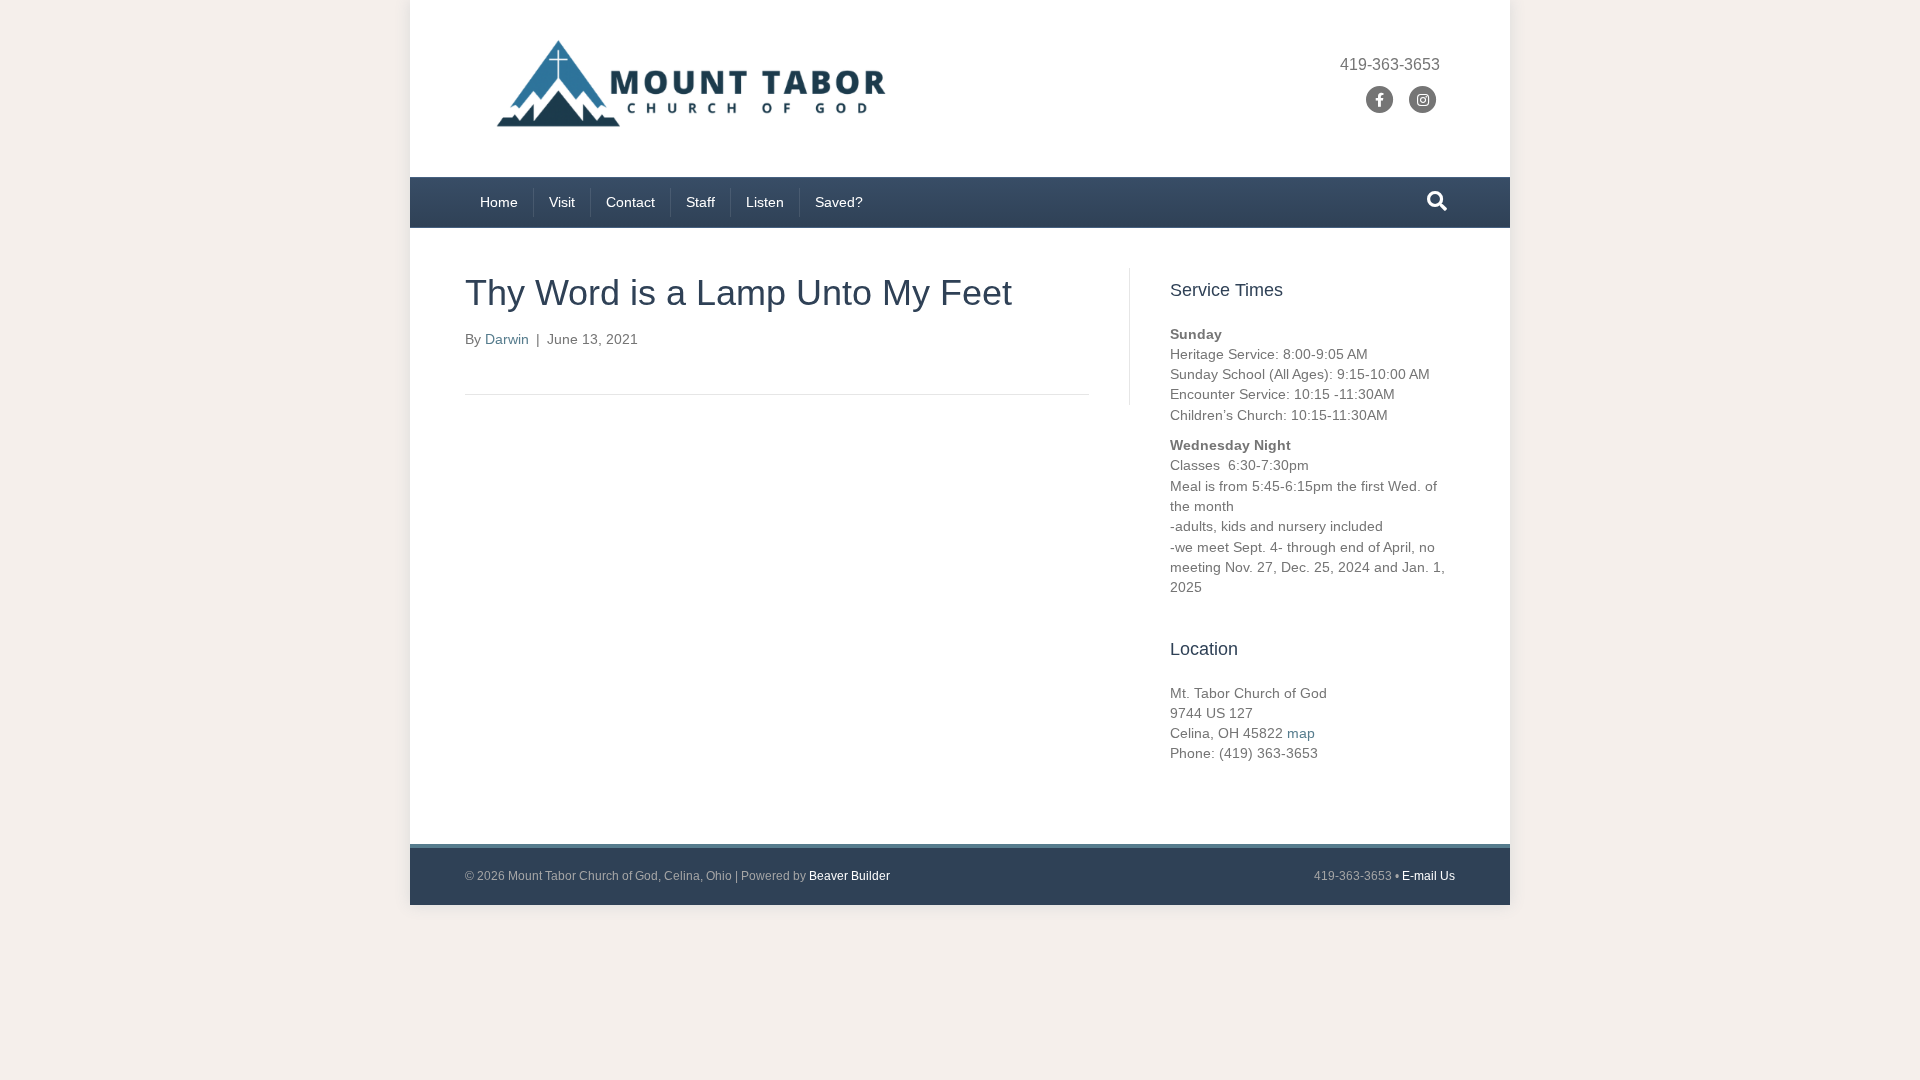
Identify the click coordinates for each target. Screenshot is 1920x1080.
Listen (765, 202)
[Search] (1437, 201)
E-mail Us (1428, 876)
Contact (630, 202)
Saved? (839, 202)
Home (499, 202)
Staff (700, 202)
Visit (562, 202)
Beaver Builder (849, 876)
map (1301, 733)
